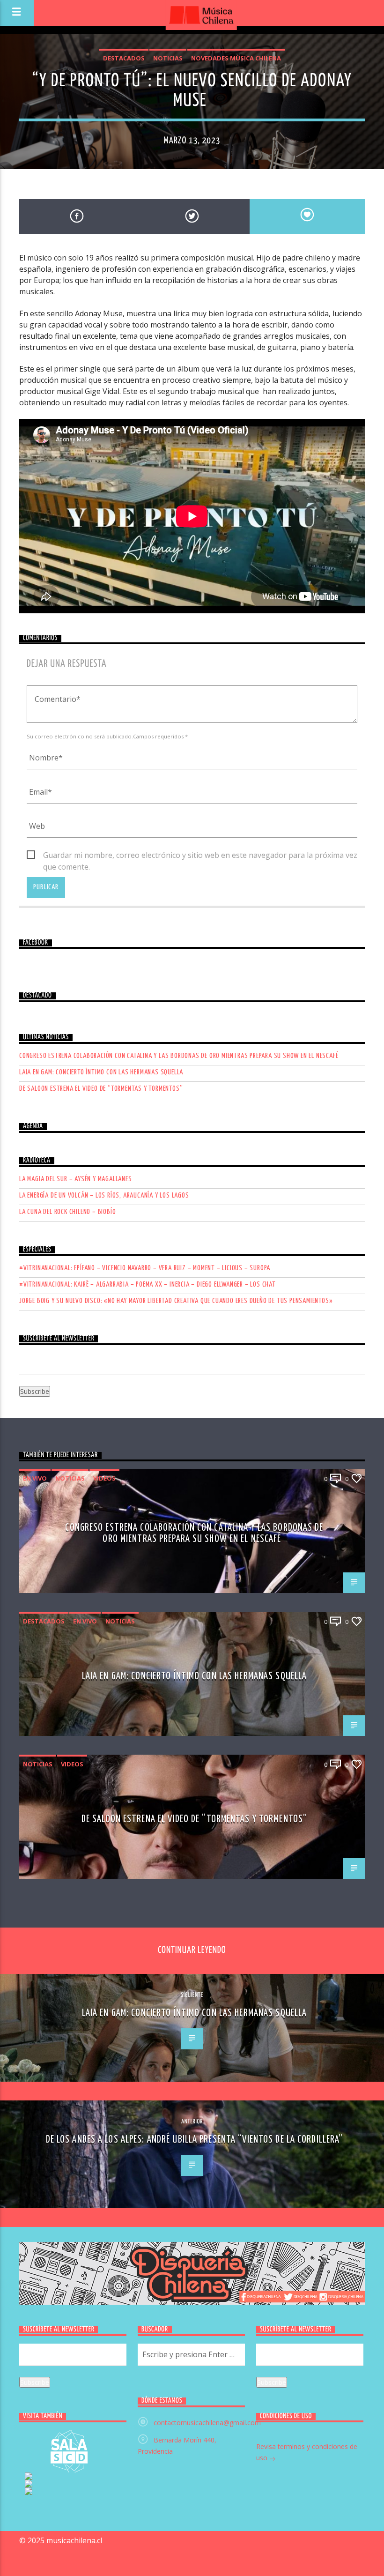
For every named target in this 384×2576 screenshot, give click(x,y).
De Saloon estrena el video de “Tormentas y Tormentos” (101, 1089)
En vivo (35, 1478)
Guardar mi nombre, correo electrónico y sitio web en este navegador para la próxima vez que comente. (200, 856)
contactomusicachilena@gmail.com (207, 2423)
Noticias (168, 58)
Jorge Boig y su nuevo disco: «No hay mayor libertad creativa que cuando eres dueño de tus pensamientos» (176, 1301)
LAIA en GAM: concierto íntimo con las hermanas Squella (101, 1072)
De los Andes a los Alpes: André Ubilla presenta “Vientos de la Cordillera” (195, 2140)
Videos (104, 1478)
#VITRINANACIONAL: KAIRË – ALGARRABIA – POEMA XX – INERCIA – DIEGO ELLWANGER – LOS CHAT (148, 1284)
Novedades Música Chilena (236, 58)
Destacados (124, 58)
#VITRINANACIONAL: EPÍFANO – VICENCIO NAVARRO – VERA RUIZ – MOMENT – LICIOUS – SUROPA (145, 1268)
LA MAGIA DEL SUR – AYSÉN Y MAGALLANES (76, 1179)
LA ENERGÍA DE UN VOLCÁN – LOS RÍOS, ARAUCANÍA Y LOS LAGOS (104, 1195)
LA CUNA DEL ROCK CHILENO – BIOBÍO (67, 1212)
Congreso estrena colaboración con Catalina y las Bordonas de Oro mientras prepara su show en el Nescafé (179, 1056)
